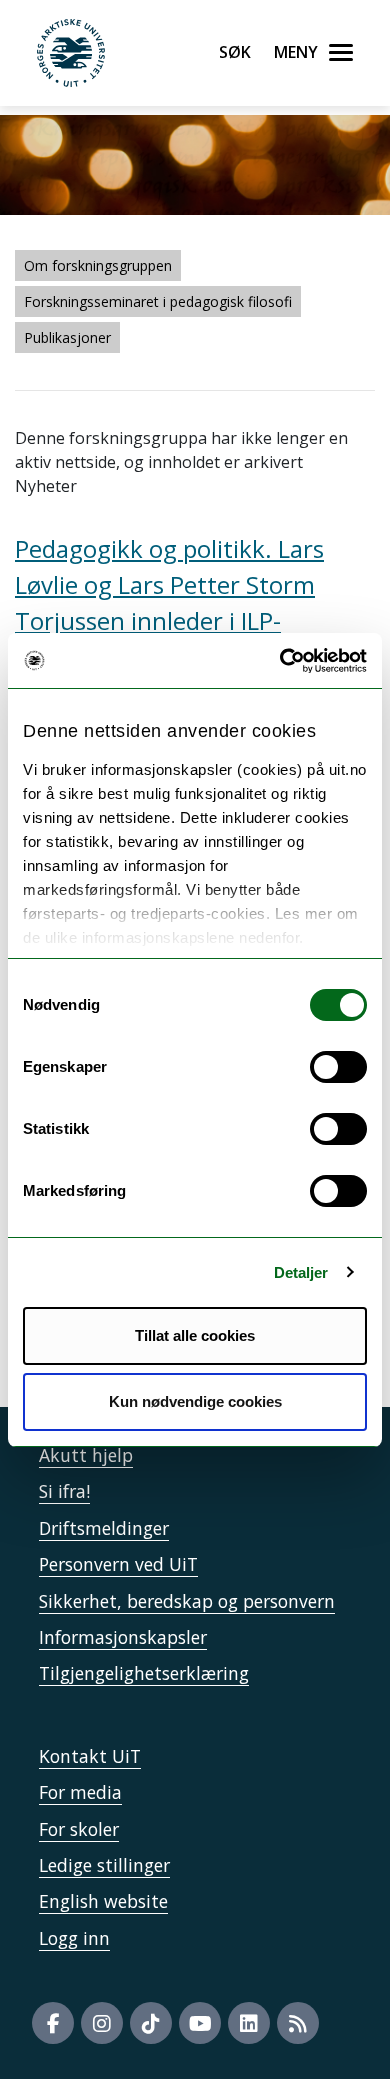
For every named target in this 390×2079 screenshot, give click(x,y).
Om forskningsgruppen (98, 265)
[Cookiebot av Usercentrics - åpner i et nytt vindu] (280, 661)
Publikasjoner (67, 337)
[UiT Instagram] (102, 2023)
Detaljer (301, 1272)
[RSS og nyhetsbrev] (298, 2023)
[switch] (338, 1067)
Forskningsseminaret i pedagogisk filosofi (158, 301)
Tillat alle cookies (195, 1335)
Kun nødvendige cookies (195, 1401)
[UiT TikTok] (151, 2023)
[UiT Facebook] (53, 2023)
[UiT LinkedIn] (249, 2023)
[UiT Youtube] (200, 2023)
